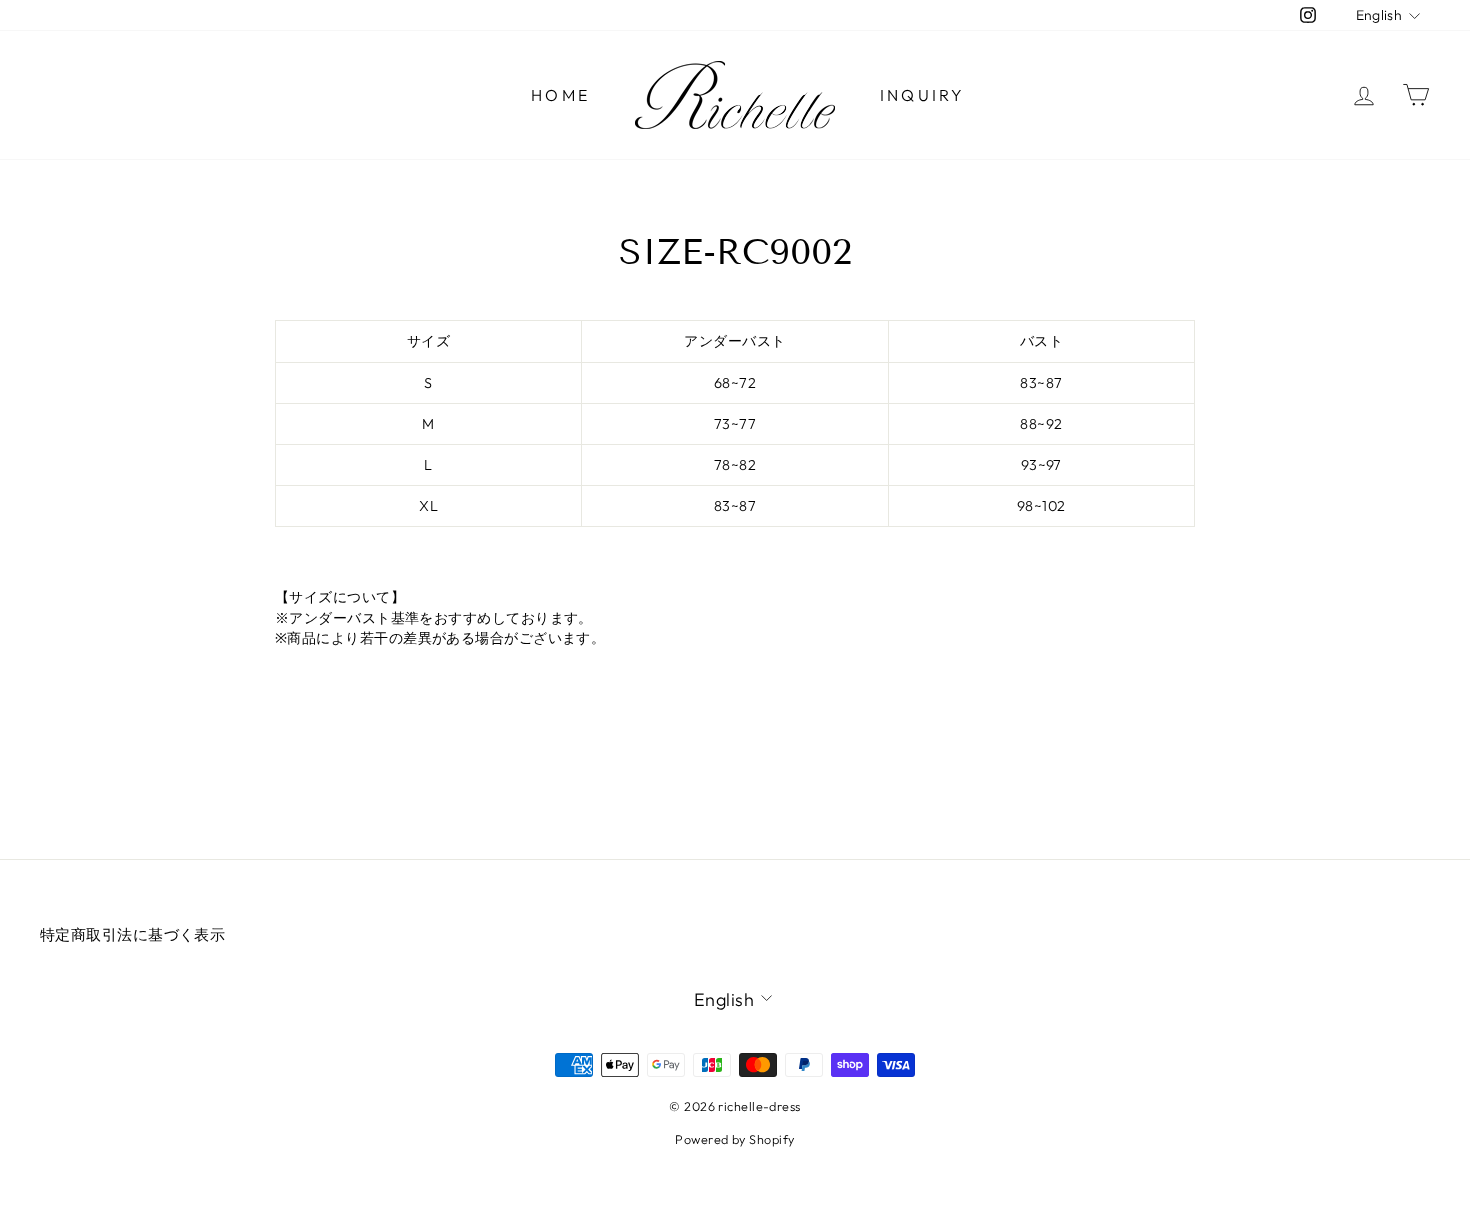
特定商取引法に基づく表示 (132, 934)
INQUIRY (922, 95)
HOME (560, 95)
